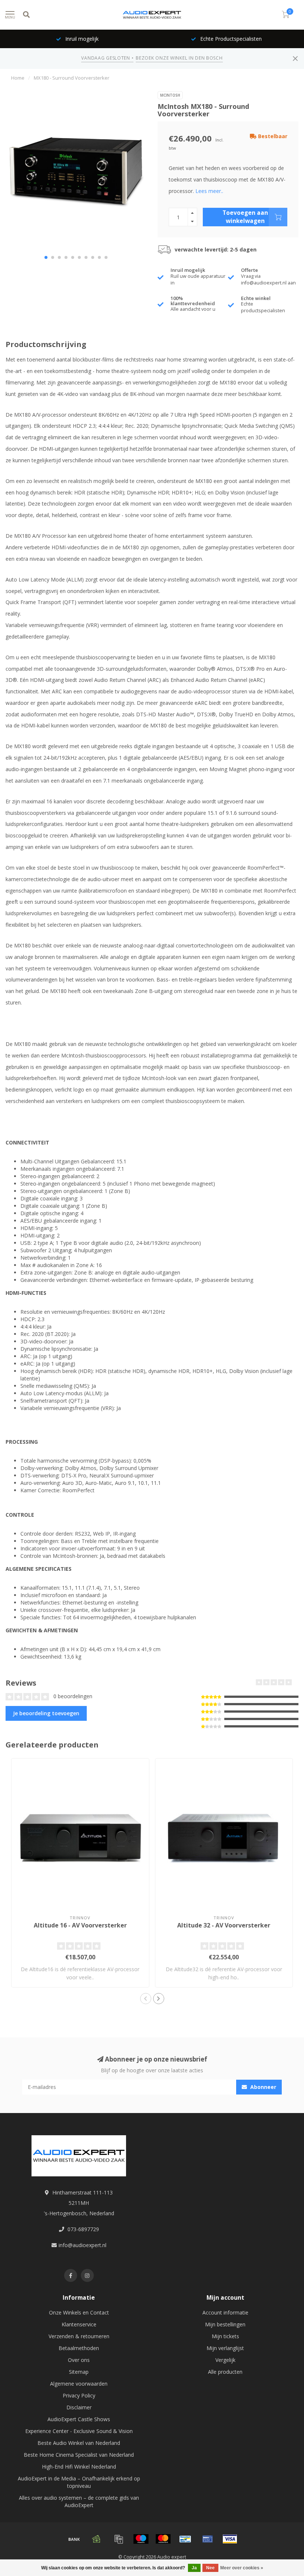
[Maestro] (141, 2539)
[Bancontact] (185, 2539)
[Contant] (96, 2539)
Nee (210, 2568)
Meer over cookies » (242, 2568)
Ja (194, 2568)
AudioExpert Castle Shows (79, 2419)
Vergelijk (225, 2360)
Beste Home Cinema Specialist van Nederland (79, 2455)
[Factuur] (119, 2539)
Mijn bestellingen (225, 2324)
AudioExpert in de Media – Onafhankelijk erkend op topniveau (79, 2482)
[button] (46, 257)
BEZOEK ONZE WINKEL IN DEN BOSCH (179, 58)
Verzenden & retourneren (79, 2336)
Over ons (79, 2360)
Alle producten (225, 2372)
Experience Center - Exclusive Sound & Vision (79, 2431)
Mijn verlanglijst (225, 2348)
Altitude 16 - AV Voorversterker (80, 1925)
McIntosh (170, 95)
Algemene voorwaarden (79, 2384)
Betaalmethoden (79, 2348)
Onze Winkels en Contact (79, 2312)
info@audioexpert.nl (82, 2245)
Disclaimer (79, 2407)
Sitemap (79, 2372)
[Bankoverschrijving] (74, 2539)
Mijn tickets (225, 2336)
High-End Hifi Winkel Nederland (79, 2467)
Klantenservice (79, 2324)
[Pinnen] (208, 2539)
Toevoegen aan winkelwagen (245, 217)
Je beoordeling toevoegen (46, 1713)
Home (18, 78)
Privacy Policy (79, 2395)
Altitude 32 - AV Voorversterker (224, 1925)
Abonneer (262, 2087)
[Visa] (230, 2539)
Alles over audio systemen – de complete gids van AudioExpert (79, 2501)
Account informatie (225, 2312)
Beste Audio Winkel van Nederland (79, 2443)
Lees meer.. (209, 191)
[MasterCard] (163, 2539)
